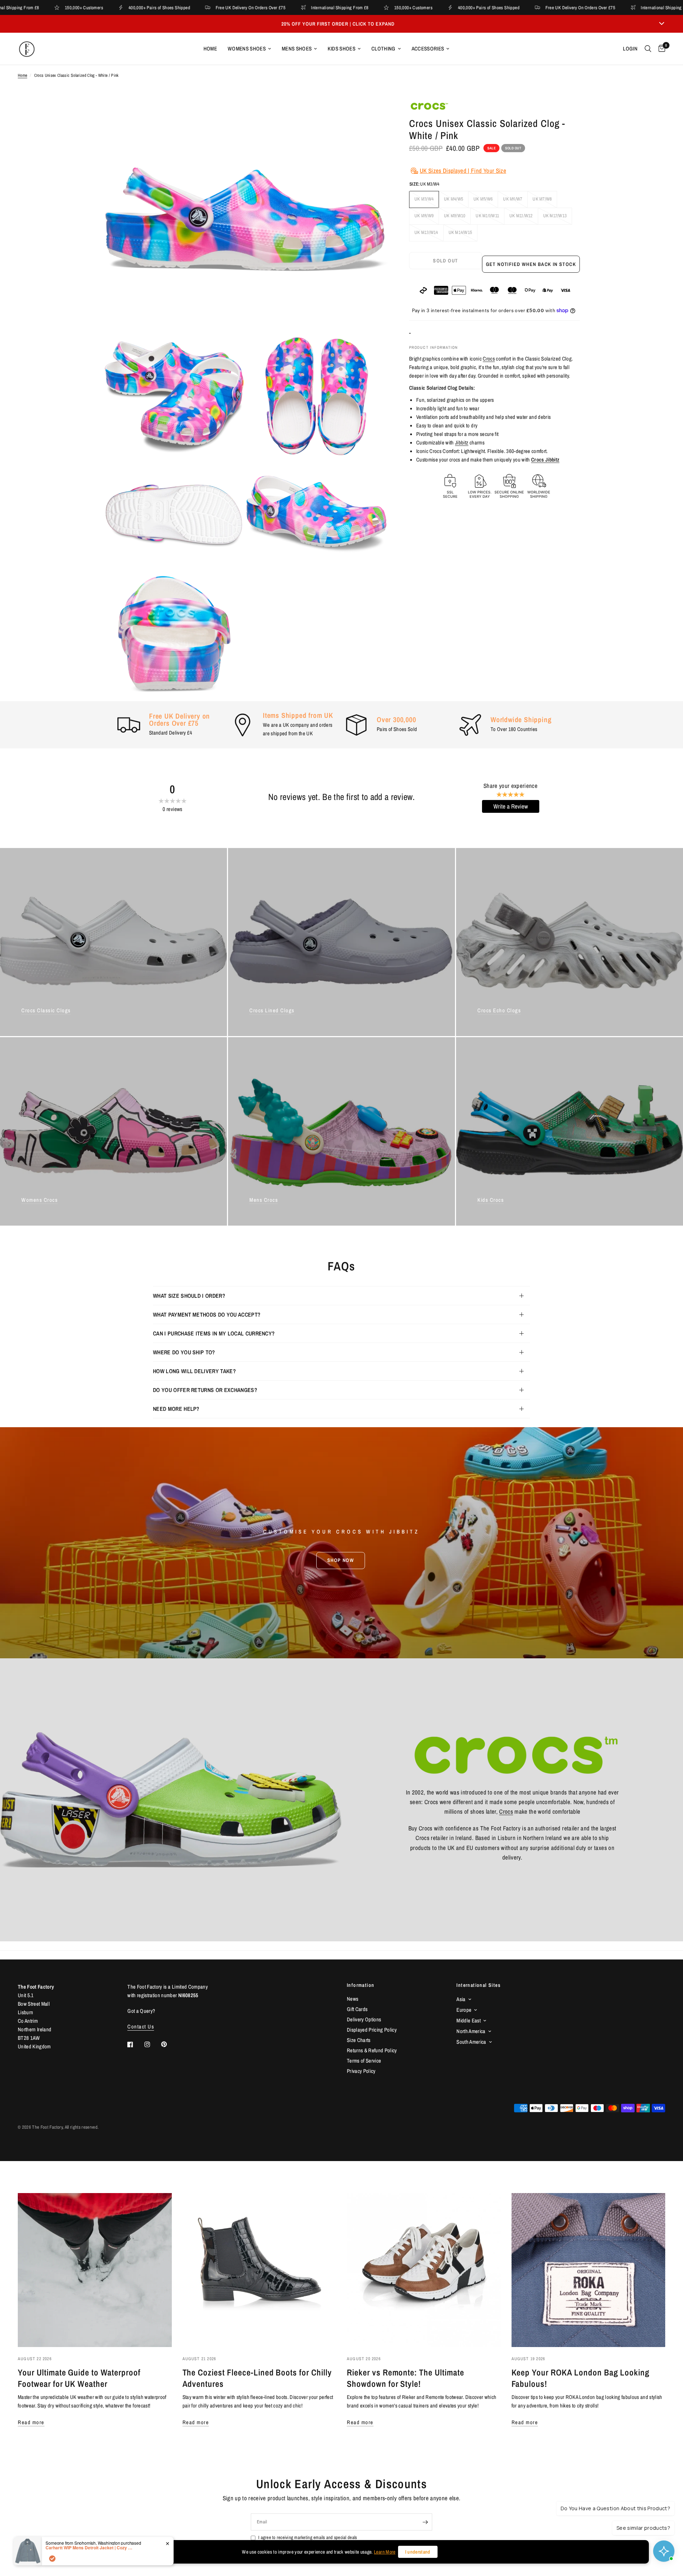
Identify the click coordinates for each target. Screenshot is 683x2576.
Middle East (468, 2020)
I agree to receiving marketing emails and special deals (308, 2537)
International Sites (478, 1985)
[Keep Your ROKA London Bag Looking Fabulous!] (589, 2270)
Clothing (383, 49)
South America (471, 2042)
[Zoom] (373, 115)
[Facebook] (135, 2044)
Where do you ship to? (184, 1352)
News (353, 1999)
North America (471, 2031)
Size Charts (359, 2040)
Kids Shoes (341, 49)
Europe (464, 2010)
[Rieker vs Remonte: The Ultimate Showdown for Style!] (424, 2270)
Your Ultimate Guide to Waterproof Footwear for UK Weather (79, 2378)
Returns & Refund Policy (372, 2050)
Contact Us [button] (141, 2026)
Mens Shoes (297, 49)
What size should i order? (189, 1296)
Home (210, 49)
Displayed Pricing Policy (372, 2030)
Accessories (428, 49)
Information (361, 1985)
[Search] (648, 49)
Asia (461, 1999)
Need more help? (176, 1409)
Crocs (489, 359)
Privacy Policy (361, 2071)
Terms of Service (364, 2061)
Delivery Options (364, 2019)
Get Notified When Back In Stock (531, 264)
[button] (341, 1560)
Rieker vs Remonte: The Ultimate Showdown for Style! (406, 2378)
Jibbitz (462, 442)
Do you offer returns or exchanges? (205, 1390)
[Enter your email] (425, 2522)
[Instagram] (152, 2044)
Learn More (385, 2552)
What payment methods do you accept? (207, 1314)
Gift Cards (357, 2009)
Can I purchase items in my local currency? (214, 1333)
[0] (660, 49)
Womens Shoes (247, 49)
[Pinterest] (169, 2044)
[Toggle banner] (662, 24)
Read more (31, 2422)
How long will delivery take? (194, 1371)
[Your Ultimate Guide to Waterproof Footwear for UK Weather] (95, 2270)
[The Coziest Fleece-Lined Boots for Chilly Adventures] (260, 2270)
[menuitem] (210, 49)
